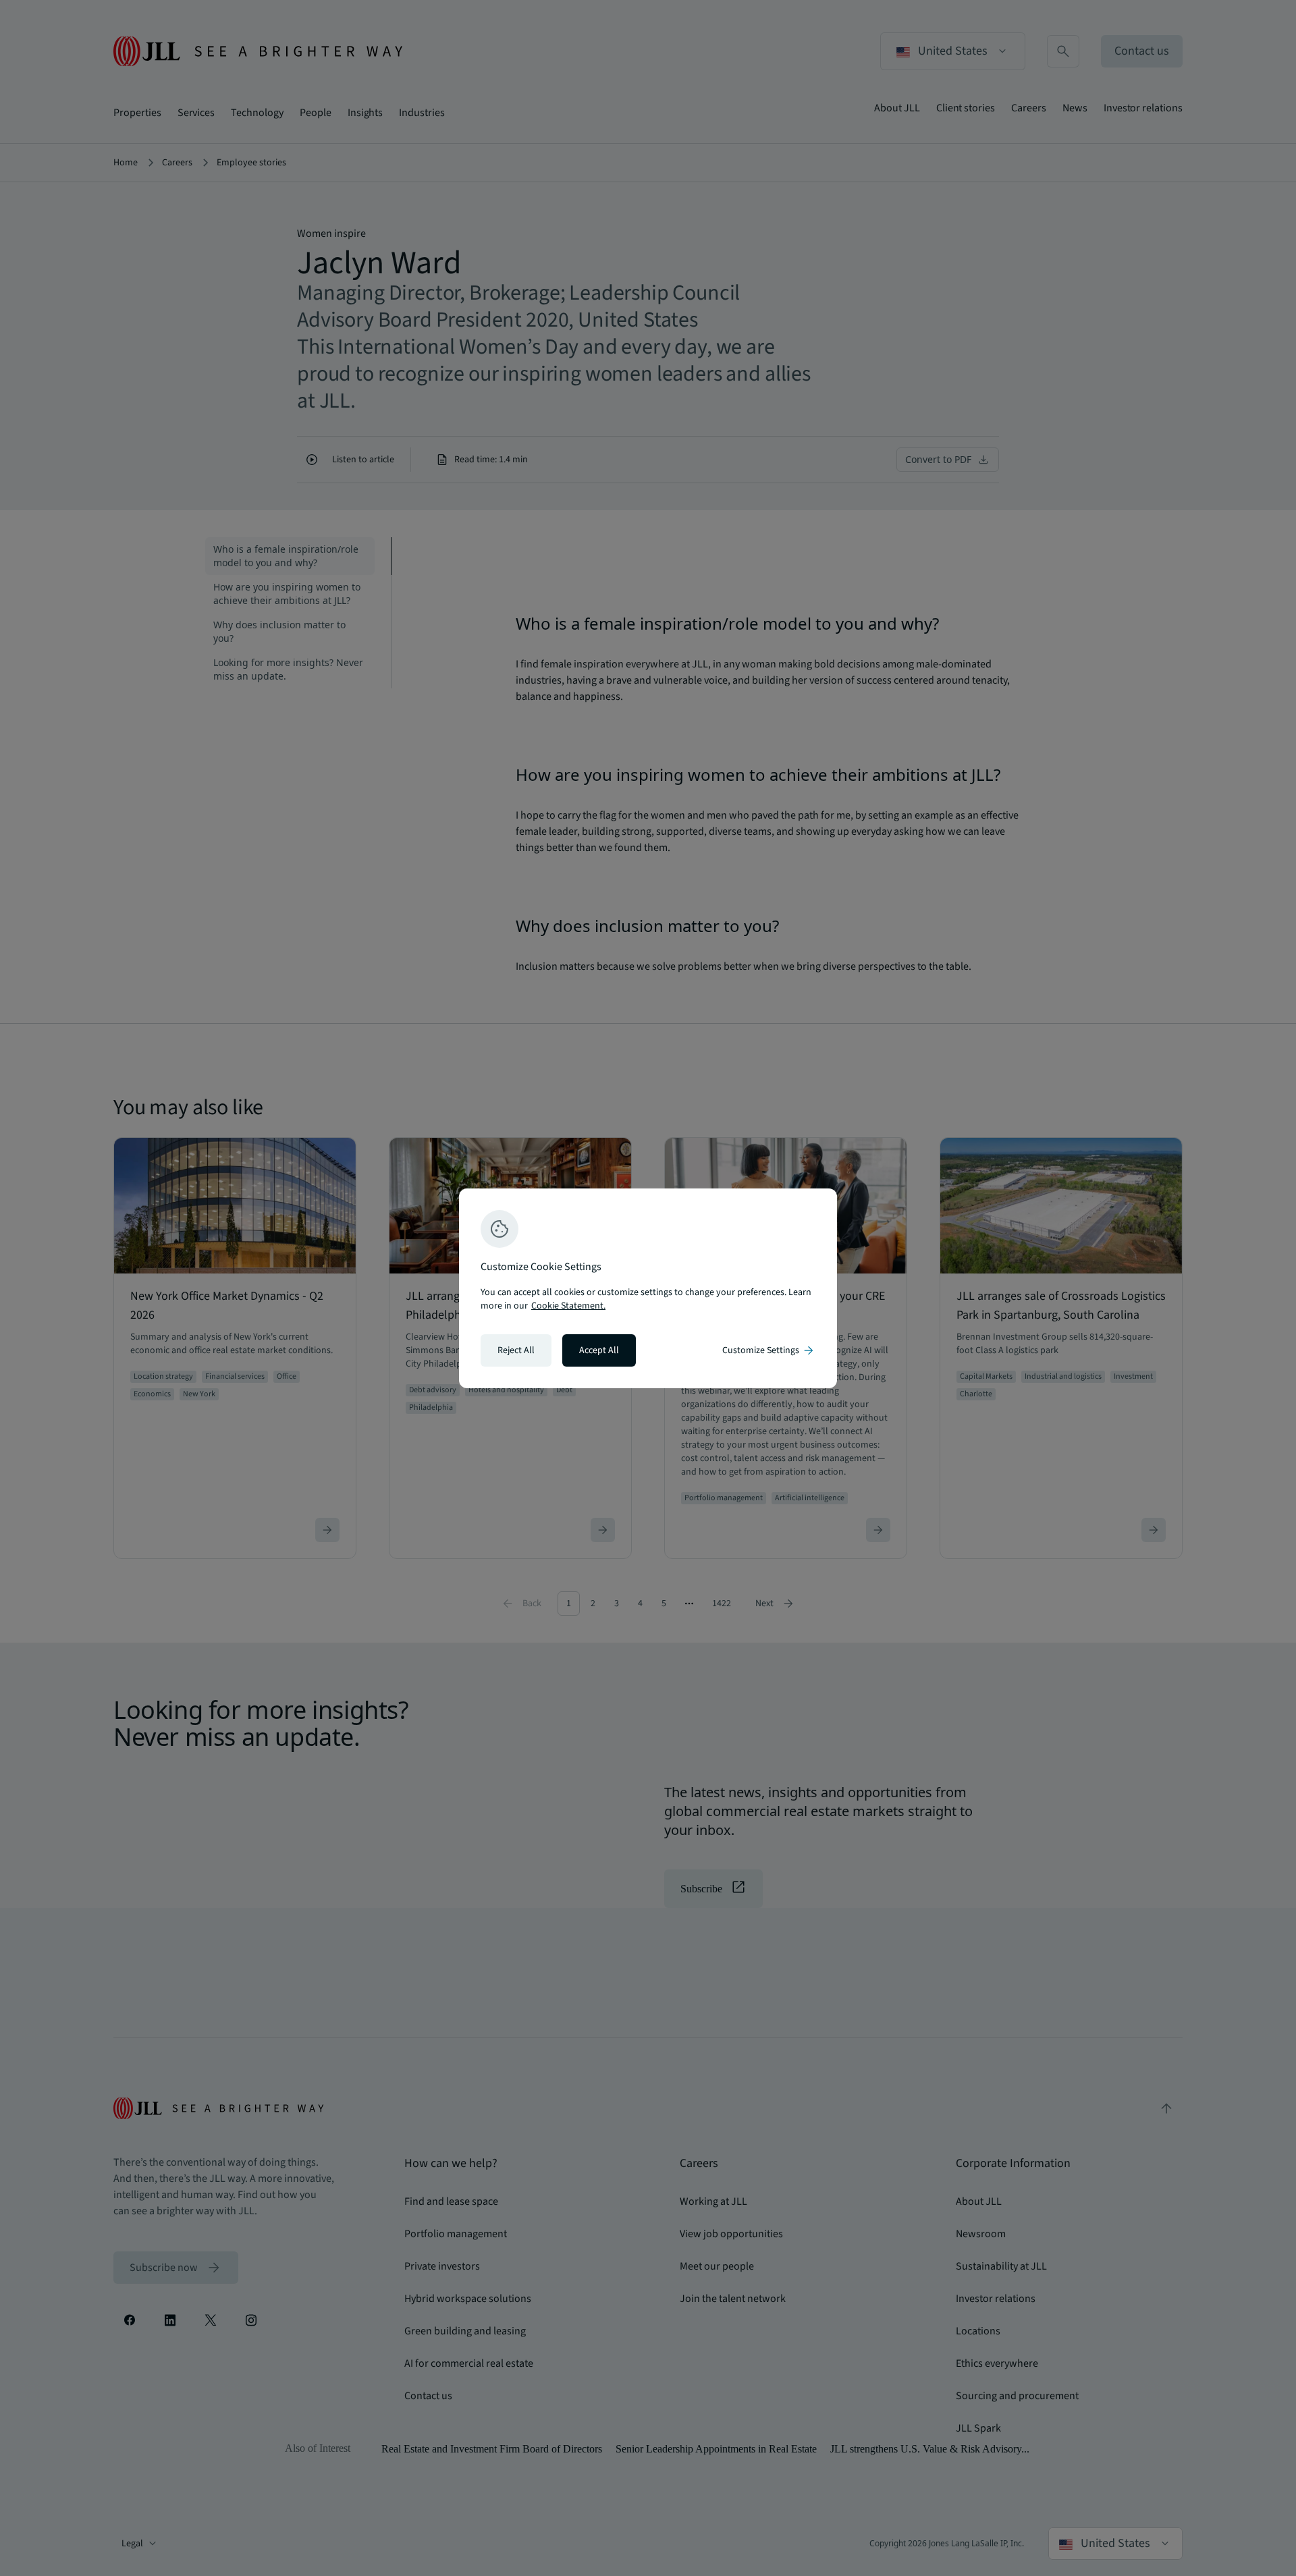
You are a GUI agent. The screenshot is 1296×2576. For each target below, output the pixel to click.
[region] (648, 1288)
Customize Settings (769, 1350)
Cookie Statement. (568, 1306)
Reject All (516, 1350)
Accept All (599, 1350)
